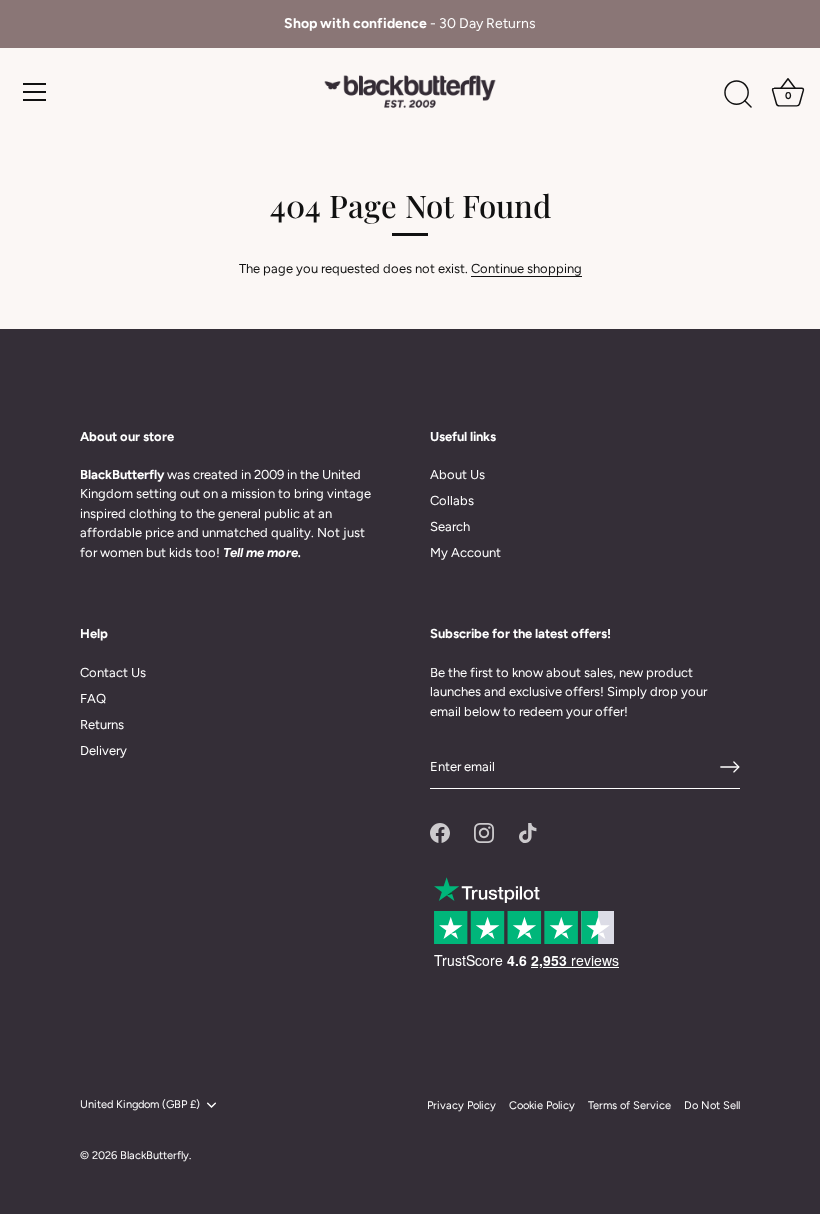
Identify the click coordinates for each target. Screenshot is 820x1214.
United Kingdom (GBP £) (140, 1104)
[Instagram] (484, 831)
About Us (457, 474)
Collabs (452, 500)
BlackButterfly (154, 1155)
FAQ (93, 698)
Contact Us (113, 672)
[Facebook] (440, 831)
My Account (465, 552)
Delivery (103, 750)
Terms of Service (629, 1105)
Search (450, 526)
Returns (102, 724)
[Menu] (35, 92)
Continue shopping (526, 268)
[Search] (738, 95)
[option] (410, 24)
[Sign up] (730, 767)
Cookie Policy (542, 1105)
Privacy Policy (461, 1105)
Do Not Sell (712, 1105)
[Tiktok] (528, 831)
